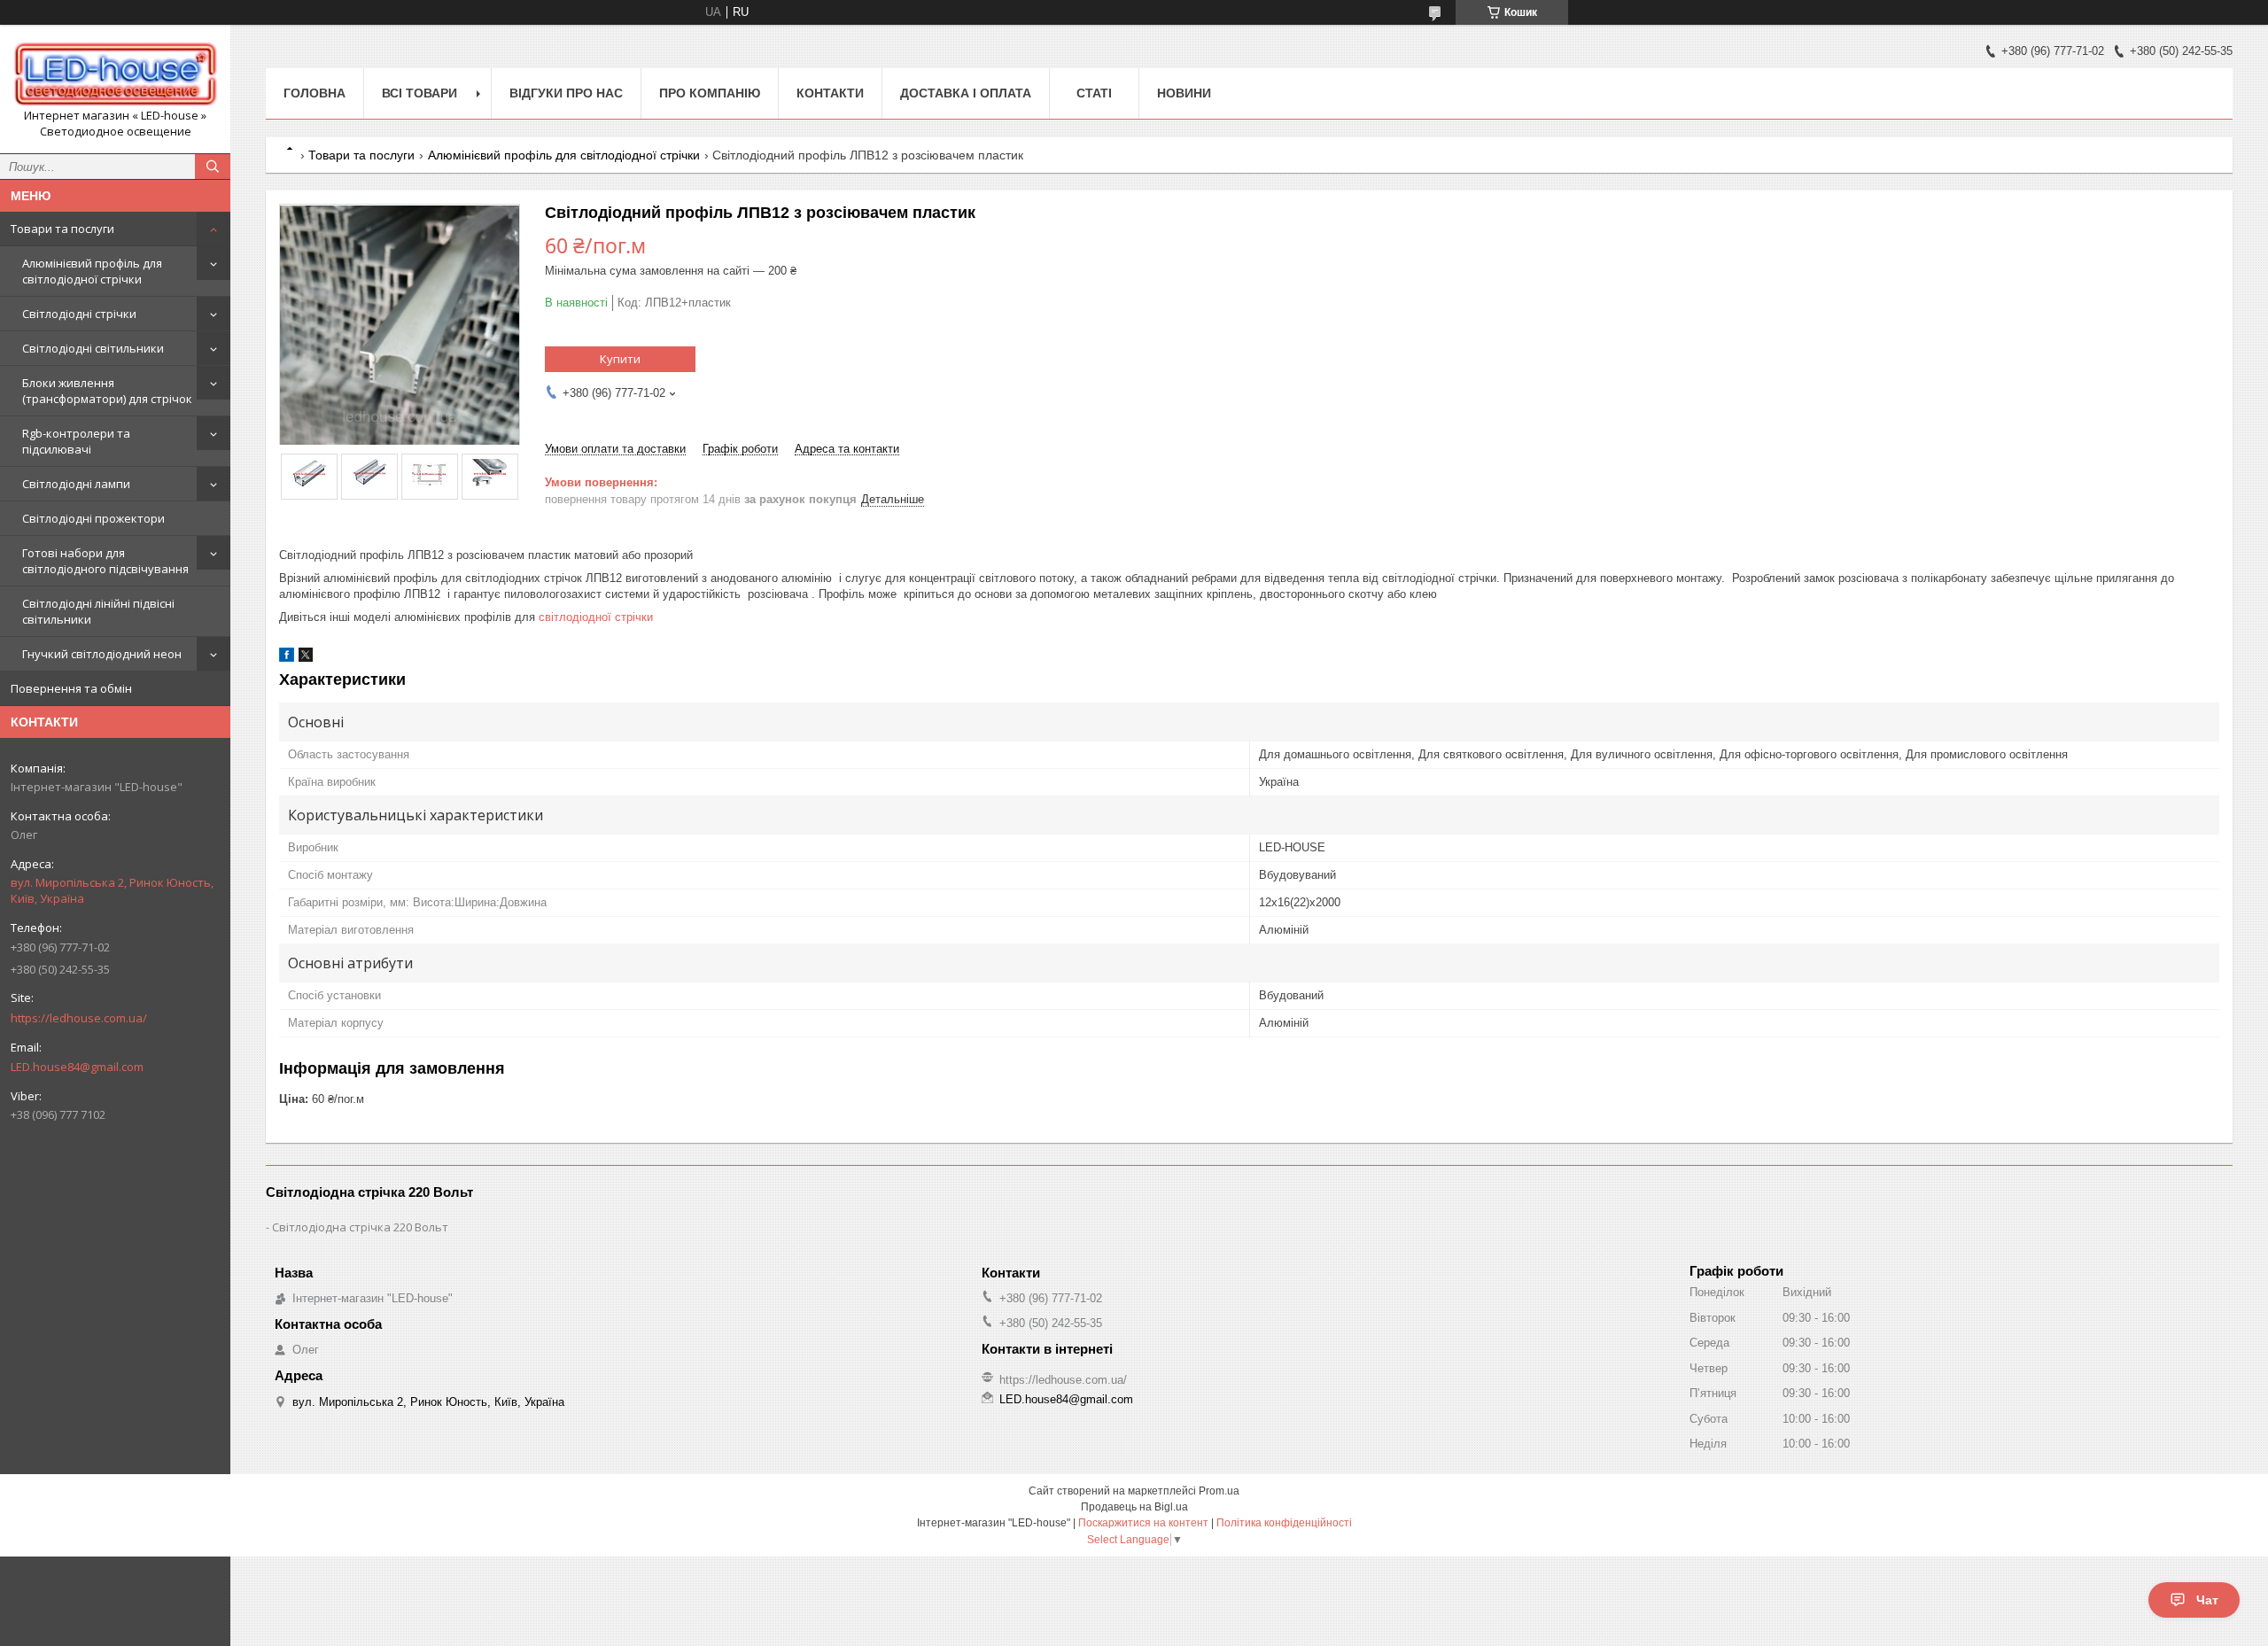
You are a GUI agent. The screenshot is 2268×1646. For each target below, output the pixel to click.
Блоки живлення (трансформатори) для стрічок (107, 391)
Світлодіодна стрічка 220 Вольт (360, 1227)
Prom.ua (1219, 1491)
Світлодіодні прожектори (93, 518)
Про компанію (710, 93)
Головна (315, 93)
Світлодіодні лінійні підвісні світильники (98, 611)
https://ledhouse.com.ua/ (79, 1018)
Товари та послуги (62, 229)
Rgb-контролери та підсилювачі (76, 441)
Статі (1094, 93)
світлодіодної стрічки (596, 617)
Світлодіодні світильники (93, 348)
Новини (1184, 93)
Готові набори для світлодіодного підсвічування (105, 561)
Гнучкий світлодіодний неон (102, 654)
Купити (620, 359)
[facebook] (287, 658)
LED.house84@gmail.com (77, 1067)
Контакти (830, 93)
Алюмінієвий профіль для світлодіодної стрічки (92, 271)
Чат (2207, 1600)
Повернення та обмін (71, 688)
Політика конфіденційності (1284, 1523)
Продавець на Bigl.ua (1134, 1507)
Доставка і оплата (966, 93)
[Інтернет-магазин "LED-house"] (115, 73)
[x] (306, 658)
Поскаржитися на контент (1143, 1523)
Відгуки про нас (566, 93)
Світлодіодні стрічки (79, 314)
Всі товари (419, 93)
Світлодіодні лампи (76, 484)
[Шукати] (213, 167)
